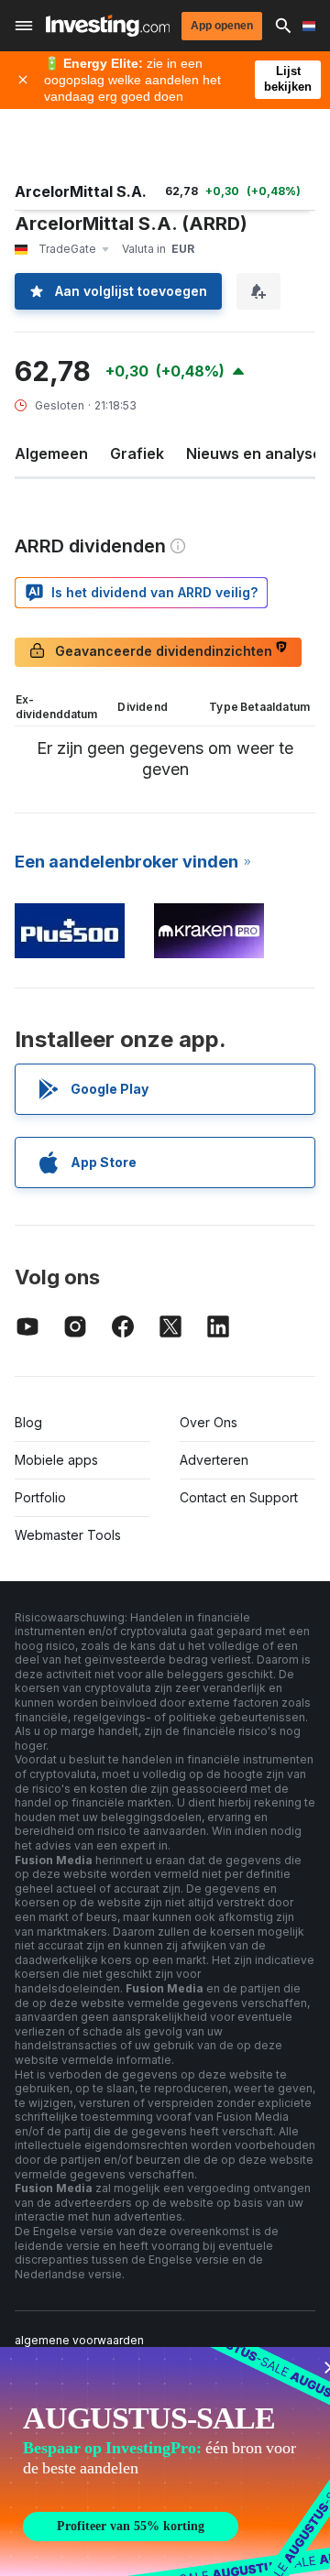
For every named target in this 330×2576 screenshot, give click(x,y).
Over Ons (209, 1422)
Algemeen (51, 453)
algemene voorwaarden (79, 2340)
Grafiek (137, 453)
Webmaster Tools (68, 1535)
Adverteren (214, 1460)
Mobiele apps (56, 1460)
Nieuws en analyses (258, 453)
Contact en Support (239, 1497)
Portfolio (40, 1497)
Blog (28, 1422)
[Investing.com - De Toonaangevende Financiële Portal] (108, 26)
